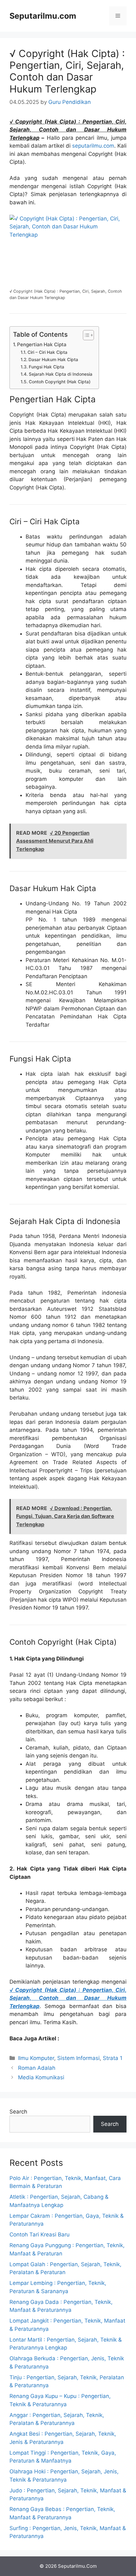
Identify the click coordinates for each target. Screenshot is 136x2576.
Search (18, 2112)
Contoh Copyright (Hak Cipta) (60, 382)
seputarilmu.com (93, 146)
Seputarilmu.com (43, 16)
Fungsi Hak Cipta (46, 367)
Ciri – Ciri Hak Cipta (47, 352)
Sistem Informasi (78, 2058)
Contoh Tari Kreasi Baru (40, 2235)
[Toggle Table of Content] (85, 335)
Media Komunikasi (41, 2077)
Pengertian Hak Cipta (42, 344)
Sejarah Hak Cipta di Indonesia (61, 374)
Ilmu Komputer (36, 2058)
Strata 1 (113, 2058)
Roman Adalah (37, 2068)
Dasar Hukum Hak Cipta (53, 360)
